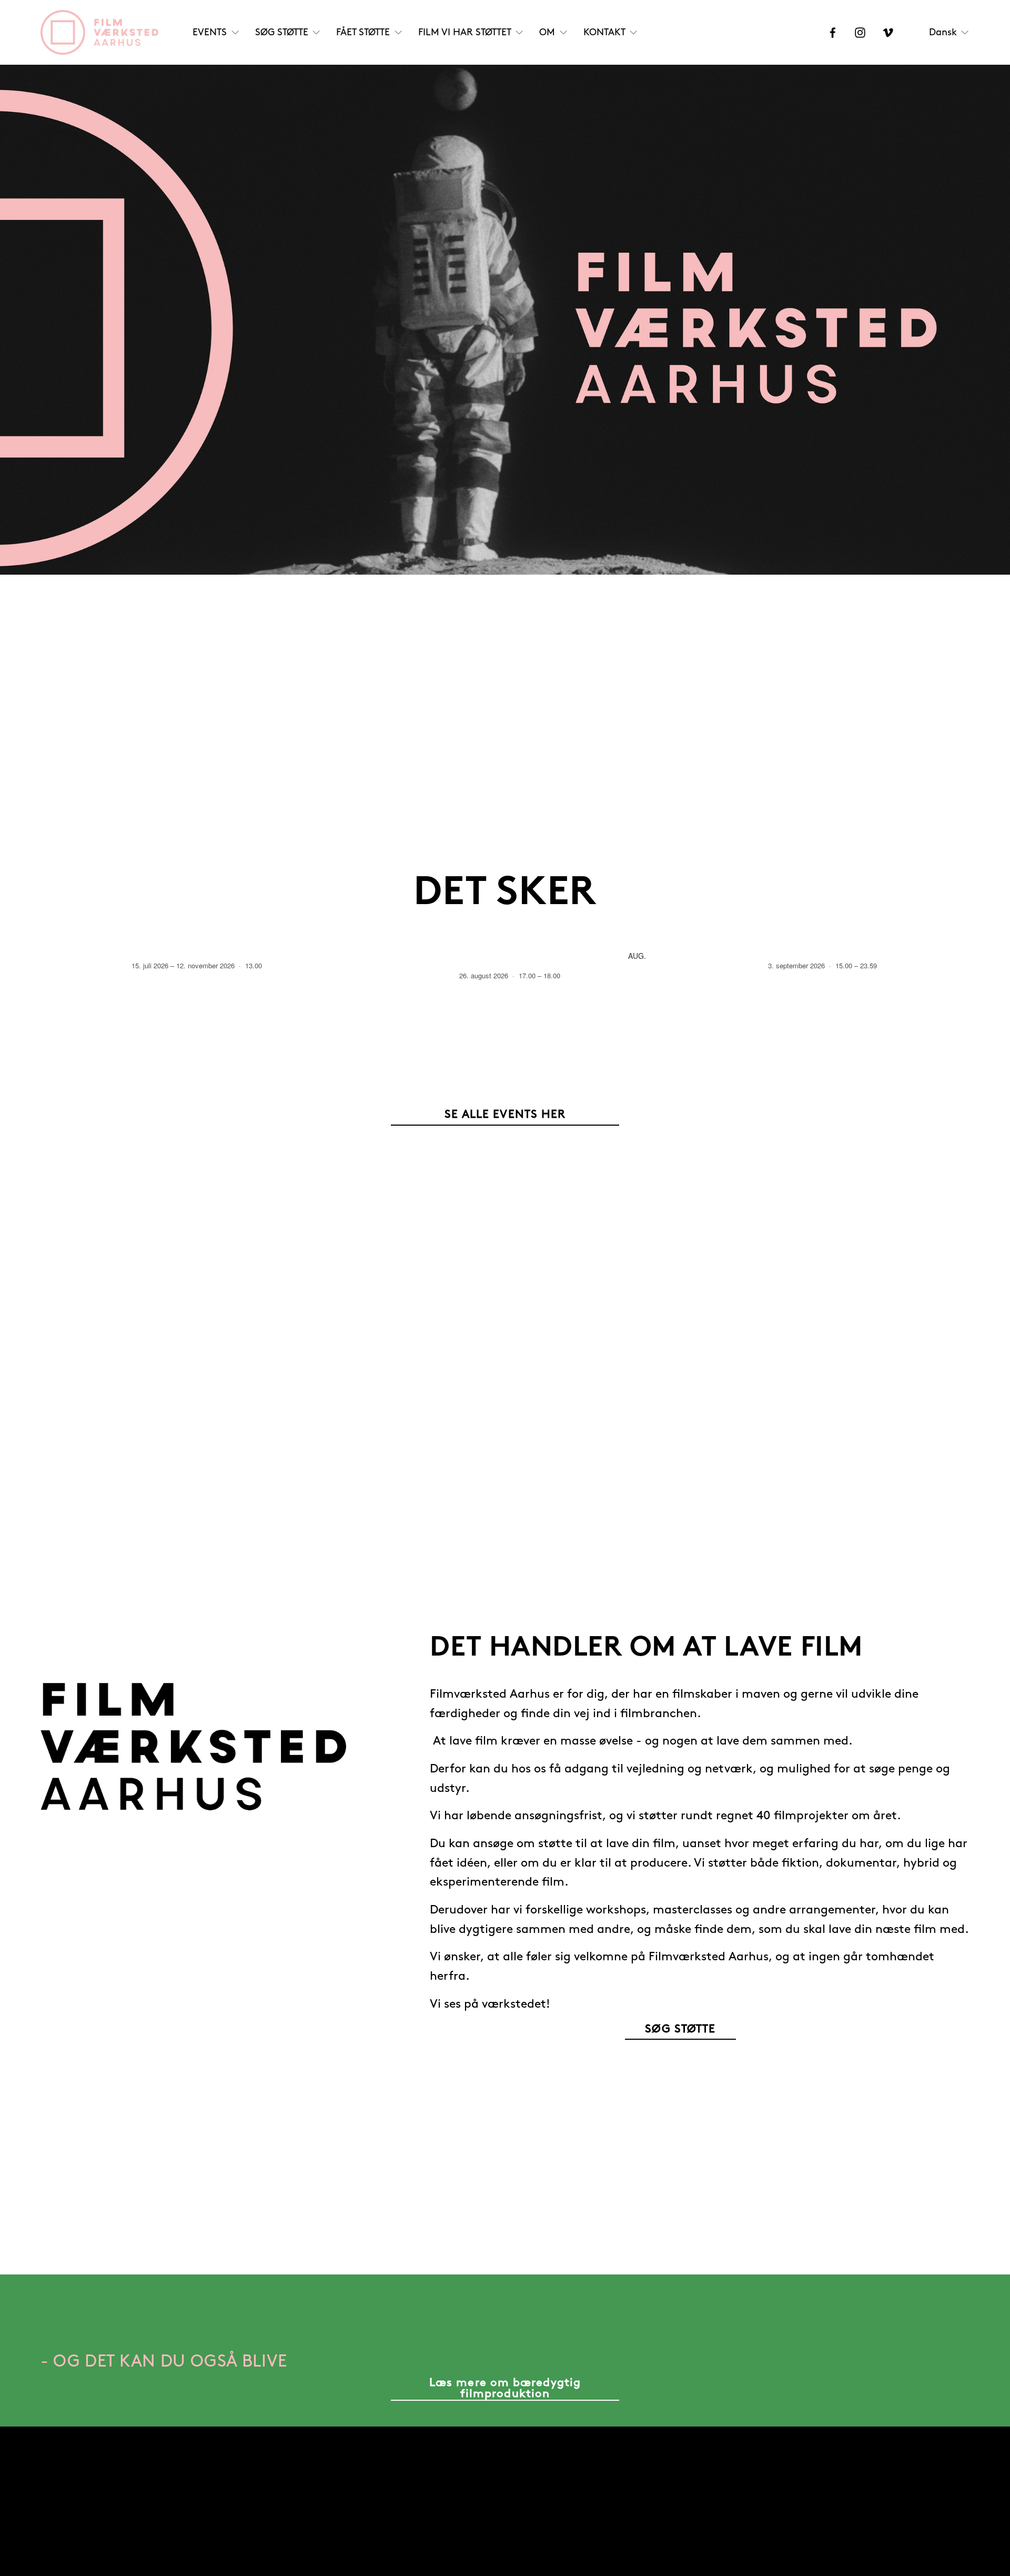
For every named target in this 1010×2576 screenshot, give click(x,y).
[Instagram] (860, 33)
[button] (952, 930)
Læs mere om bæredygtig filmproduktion (505, 2388)
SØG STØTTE (680, 2029)
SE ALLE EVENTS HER (505, 1115)
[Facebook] (833, 33)
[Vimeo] (888, 33)
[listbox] (950, 32)
